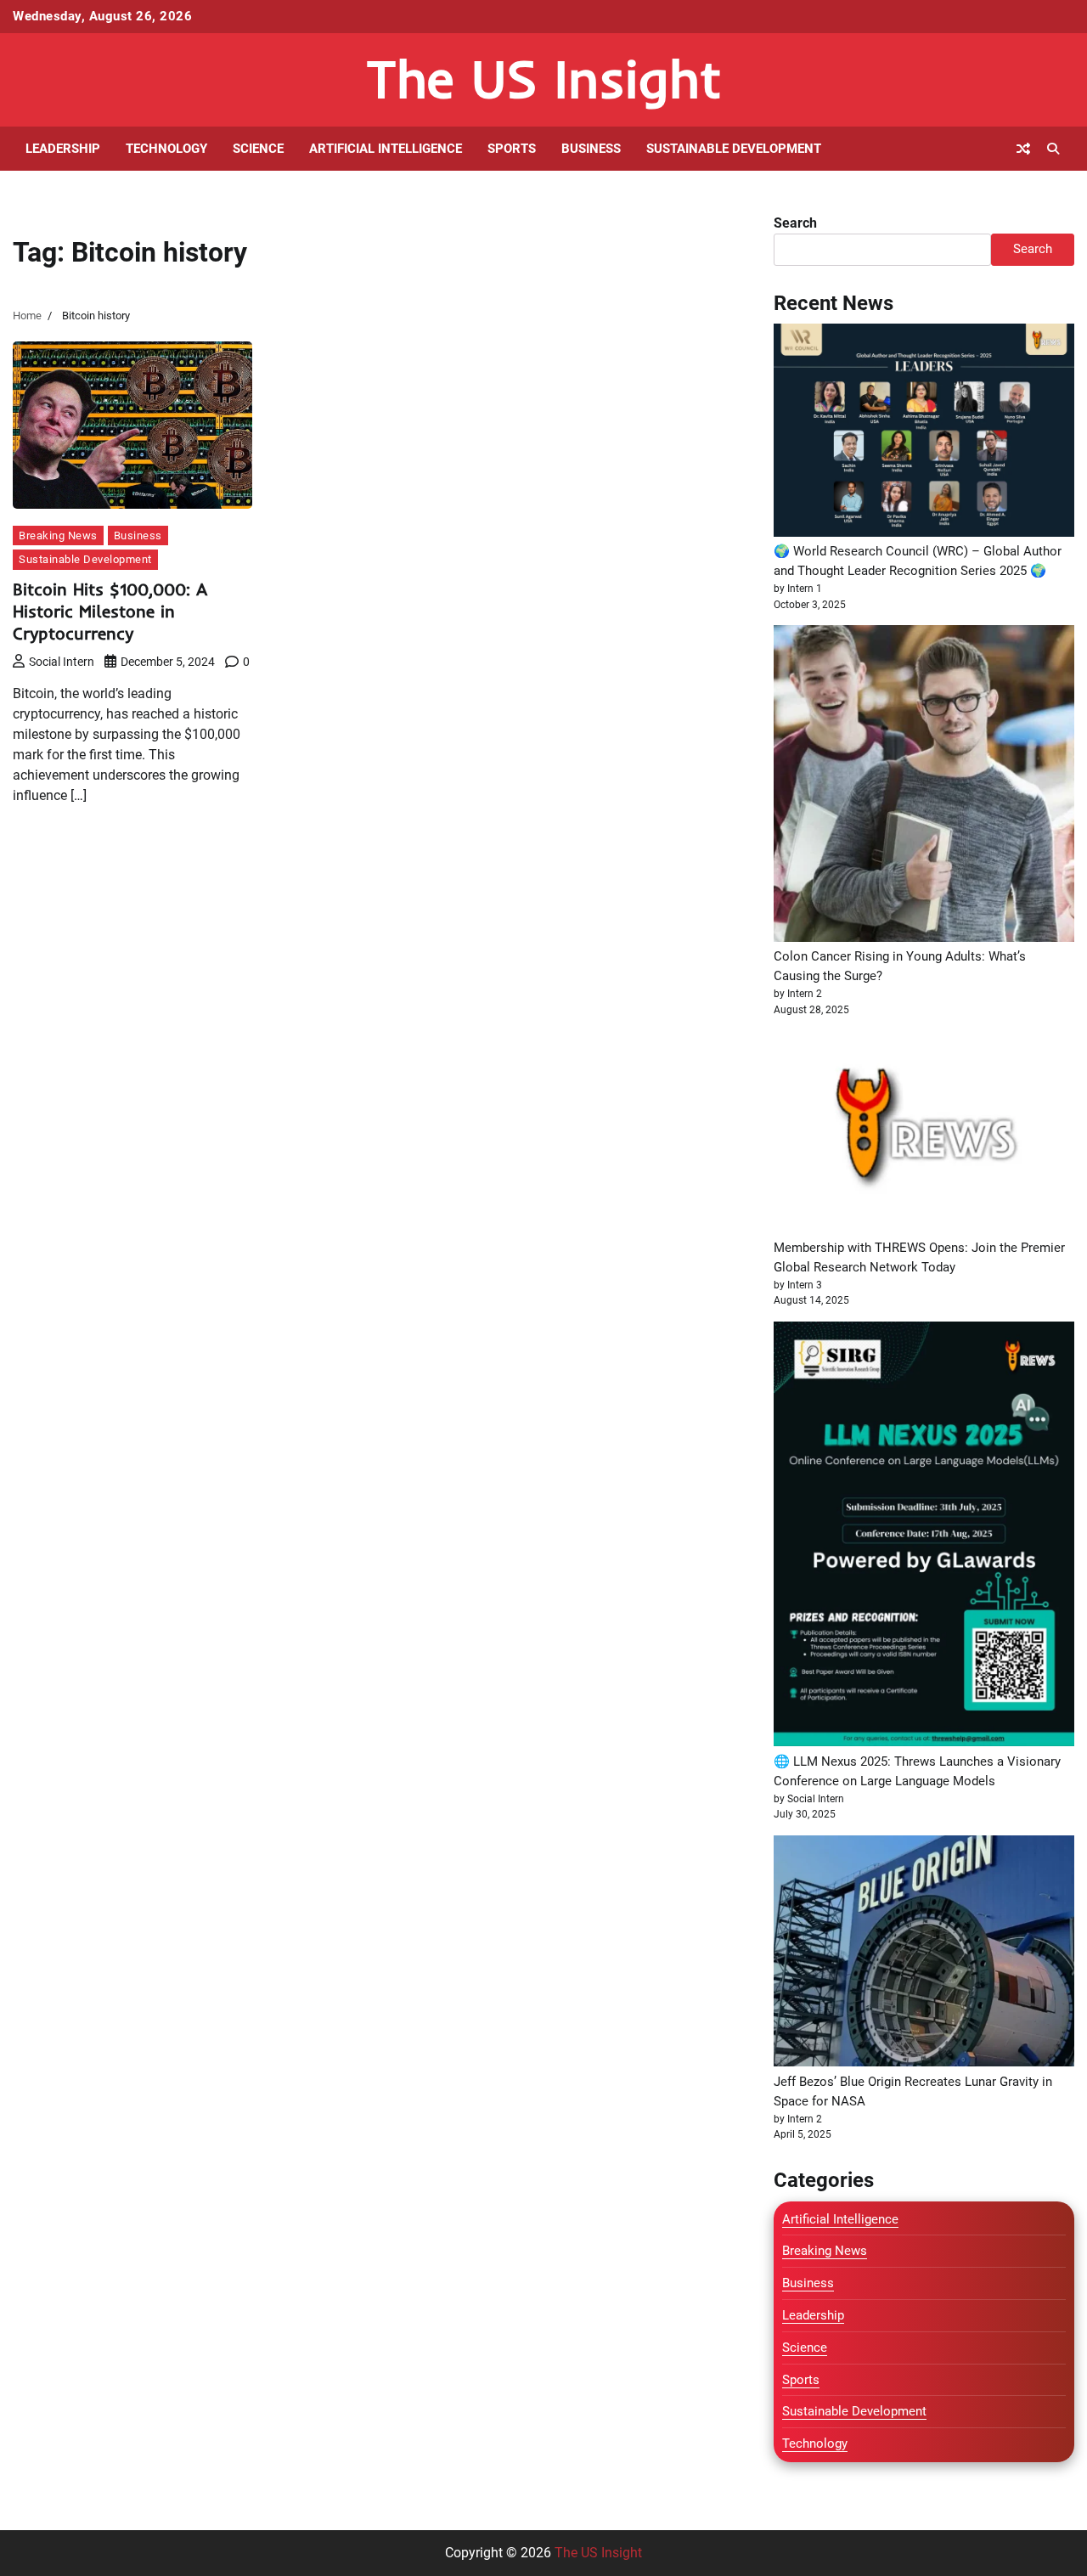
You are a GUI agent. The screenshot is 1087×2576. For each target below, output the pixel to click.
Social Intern (62, 662)
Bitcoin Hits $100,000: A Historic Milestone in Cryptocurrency (110, 611)
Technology (166, 149)
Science (258, 149)
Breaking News (58, 535)
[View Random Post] (1023, 149)
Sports (512, 149)
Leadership (63, 149)
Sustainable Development (734, 149)
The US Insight (544, 79)
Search (795, 223)
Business (591, 149)
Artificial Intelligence (386, 149)
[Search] (1053, 149)
